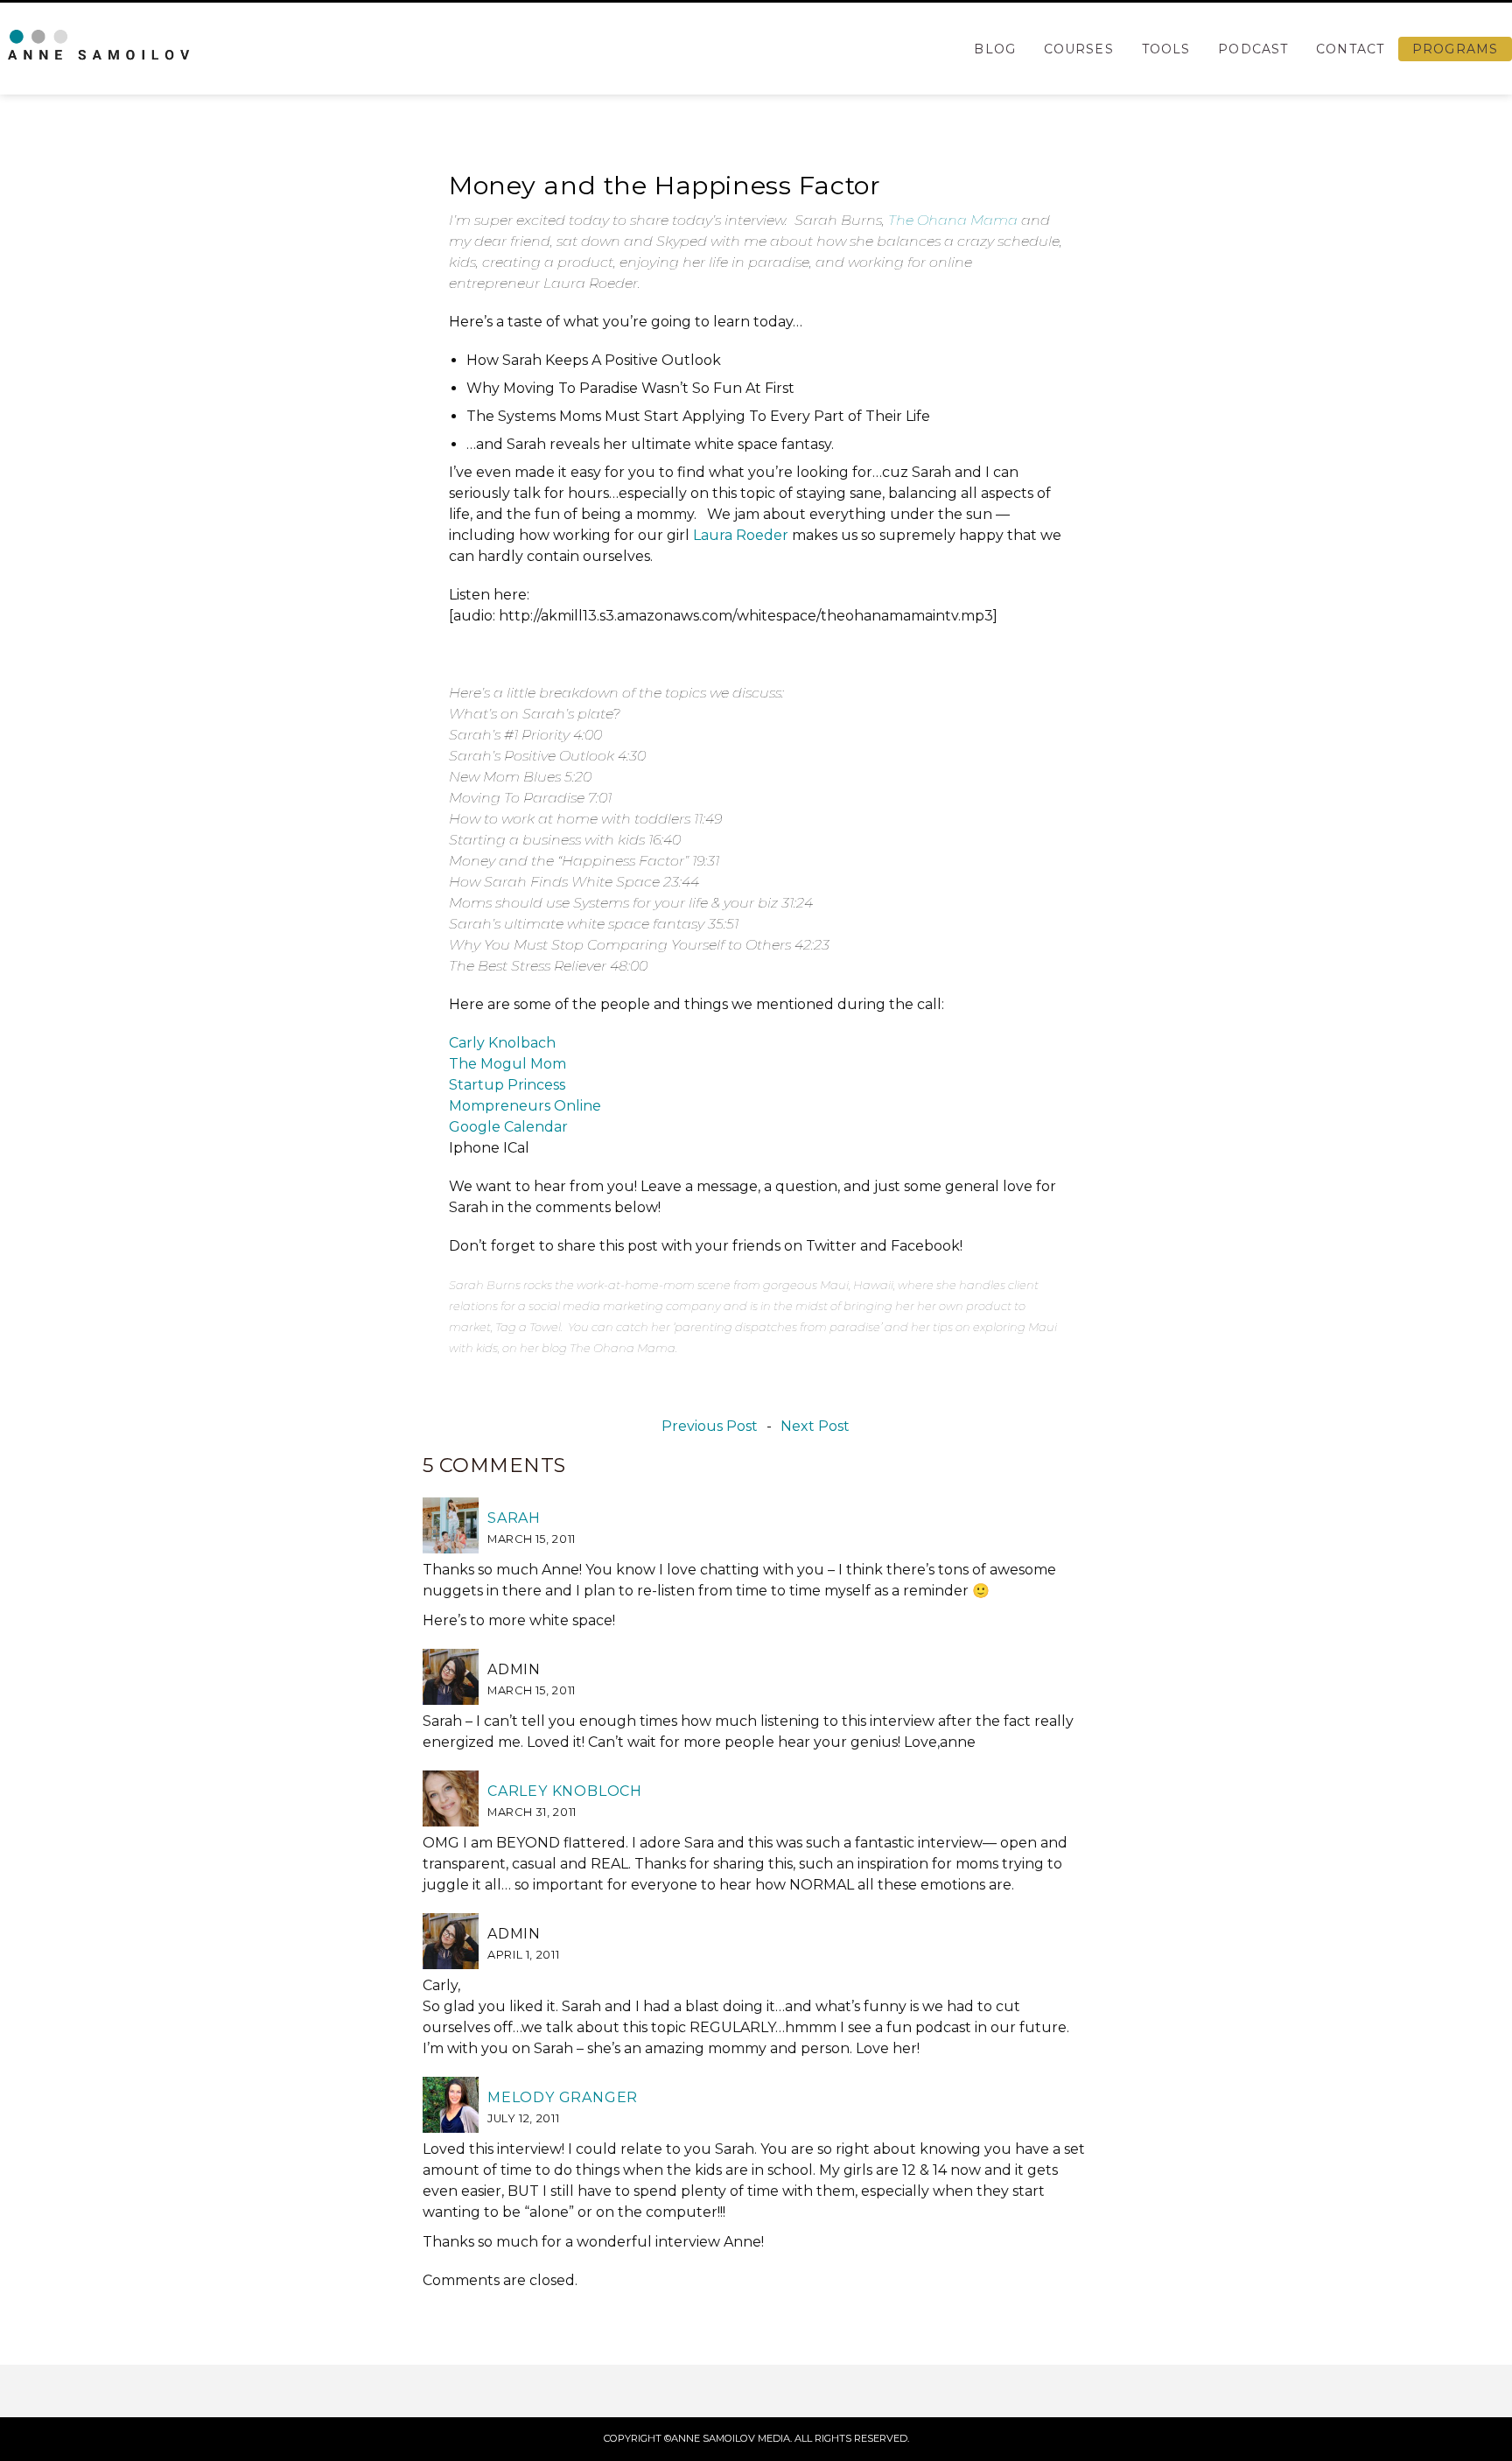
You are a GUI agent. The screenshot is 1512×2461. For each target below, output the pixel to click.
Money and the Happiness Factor (665, 185)
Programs (1455, 49)
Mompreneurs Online (525, 1106)
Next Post (815, 1427)
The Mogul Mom (507, 1064)
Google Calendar (508, 1127)
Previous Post (710, 1427)
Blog (994, 49)
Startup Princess (507, 1085)
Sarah (514, 1518)
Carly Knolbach (502, 1043)
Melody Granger (563, 2097)
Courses (1079, 49)
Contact (1350, 49)
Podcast (1253, 49)
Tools (1166, 49)
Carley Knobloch (565, 1791)
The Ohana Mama (953, 220)
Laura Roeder (741, 535)
